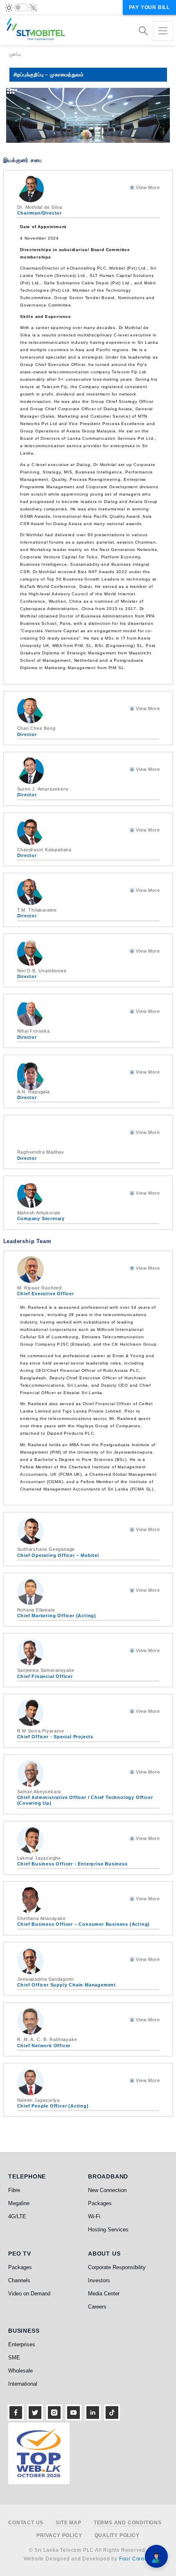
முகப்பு (15, 54)
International (23, 2384)
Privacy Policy (59, 2536)
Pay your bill (149, 7)
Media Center (104, 2294)
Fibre (14, 2190)
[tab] (88, 198)
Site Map (68, 2523)
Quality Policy (117, 2536)
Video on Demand (29, 2294)
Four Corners (136, 2559)
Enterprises (22, 2344)
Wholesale (20, 2371)
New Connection (107, 2190)
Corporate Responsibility (117, 2267)
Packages (100, 2203)
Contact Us (26, 2523)
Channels (19, 2280)
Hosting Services (108, 2230)
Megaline (19, 2203)
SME (14, 2358)
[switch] (21, 7)
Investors (99, 2280)
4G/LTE (17, 2216)
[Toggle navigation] (163, 31)
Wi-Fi (94, 2216)
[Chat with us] (156, 2556)
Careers (97, 2307)
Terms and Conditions (128, 2523)
